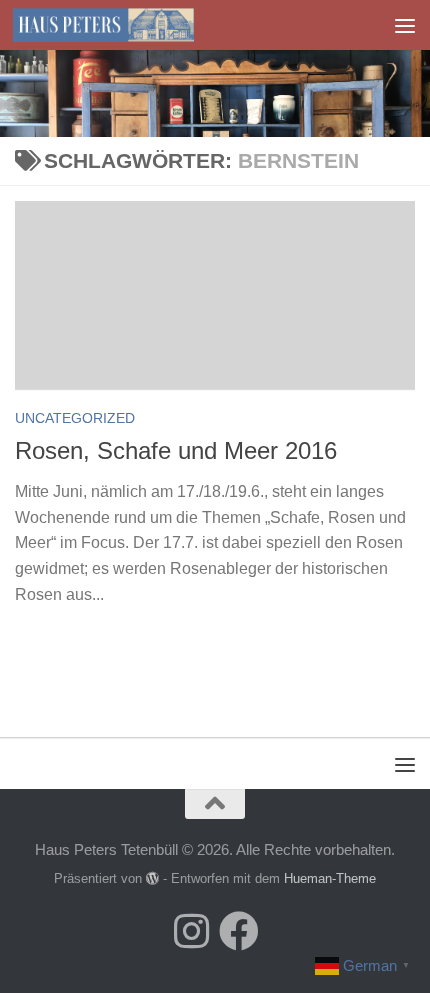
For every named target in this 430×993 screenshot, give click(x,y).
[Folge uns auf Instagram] (191, 931)
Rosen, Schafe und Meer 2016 (176, 451)
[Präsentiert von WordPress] (152, 878)
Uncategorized (75, 418)
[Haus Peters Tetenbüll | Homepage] (133, 25)
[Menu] (405, 25)
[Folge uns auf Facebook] (239, 931)
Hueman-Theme (330, 878)
